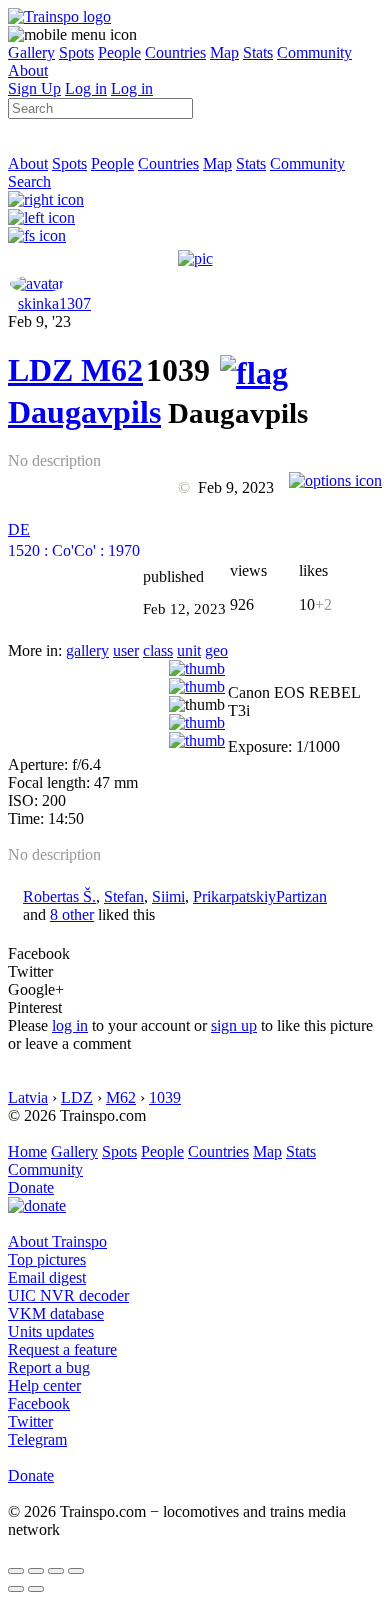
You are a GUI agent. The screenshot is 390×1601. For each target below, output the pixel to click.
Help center (44, 1385)
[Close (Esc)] (16, 1571)
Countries (175, 52)
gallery (87, 650)
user (126, 650)
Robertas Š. (59, 896)
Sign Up (34, 88)
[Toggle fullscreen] (56, 1571)
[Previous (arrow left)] (16, 1589)
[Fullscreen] (37, 235)
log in (70, 1025)
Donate (31, 1187)
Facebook (39, 1403)
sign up (234, 1025)
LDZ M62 (75, 370)
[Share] (36, 1571)
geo (216, 650)
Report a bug (49, 1367)
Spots (76, 52)
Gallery (31, 52)
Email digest (47, 1277)
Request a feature (62, 1349)
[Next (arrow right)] (36, 1589)
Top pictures (47, 1259)
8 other (72, 914)
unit (189, 650)
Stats (258, 52)
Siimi (168, 896)
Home (27, 1151)
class (158, 650)
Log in (86, 88)
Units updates (51, 1331)
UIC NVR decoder (68, 1295)
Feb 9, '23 (39, 321)
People (119, 52)
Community (314, 52)
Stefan (124, 896)
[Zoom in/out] (76, 1571)
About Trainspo (57, 1241)
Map (224, 52)
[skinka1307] (37, 283)
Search (29, 181)
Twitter (30, 1421)
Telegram (37, 1439)
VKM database (56, 1313)
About (28, 70)
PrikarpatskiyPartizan (260, 896)
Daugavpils (84, 412)
